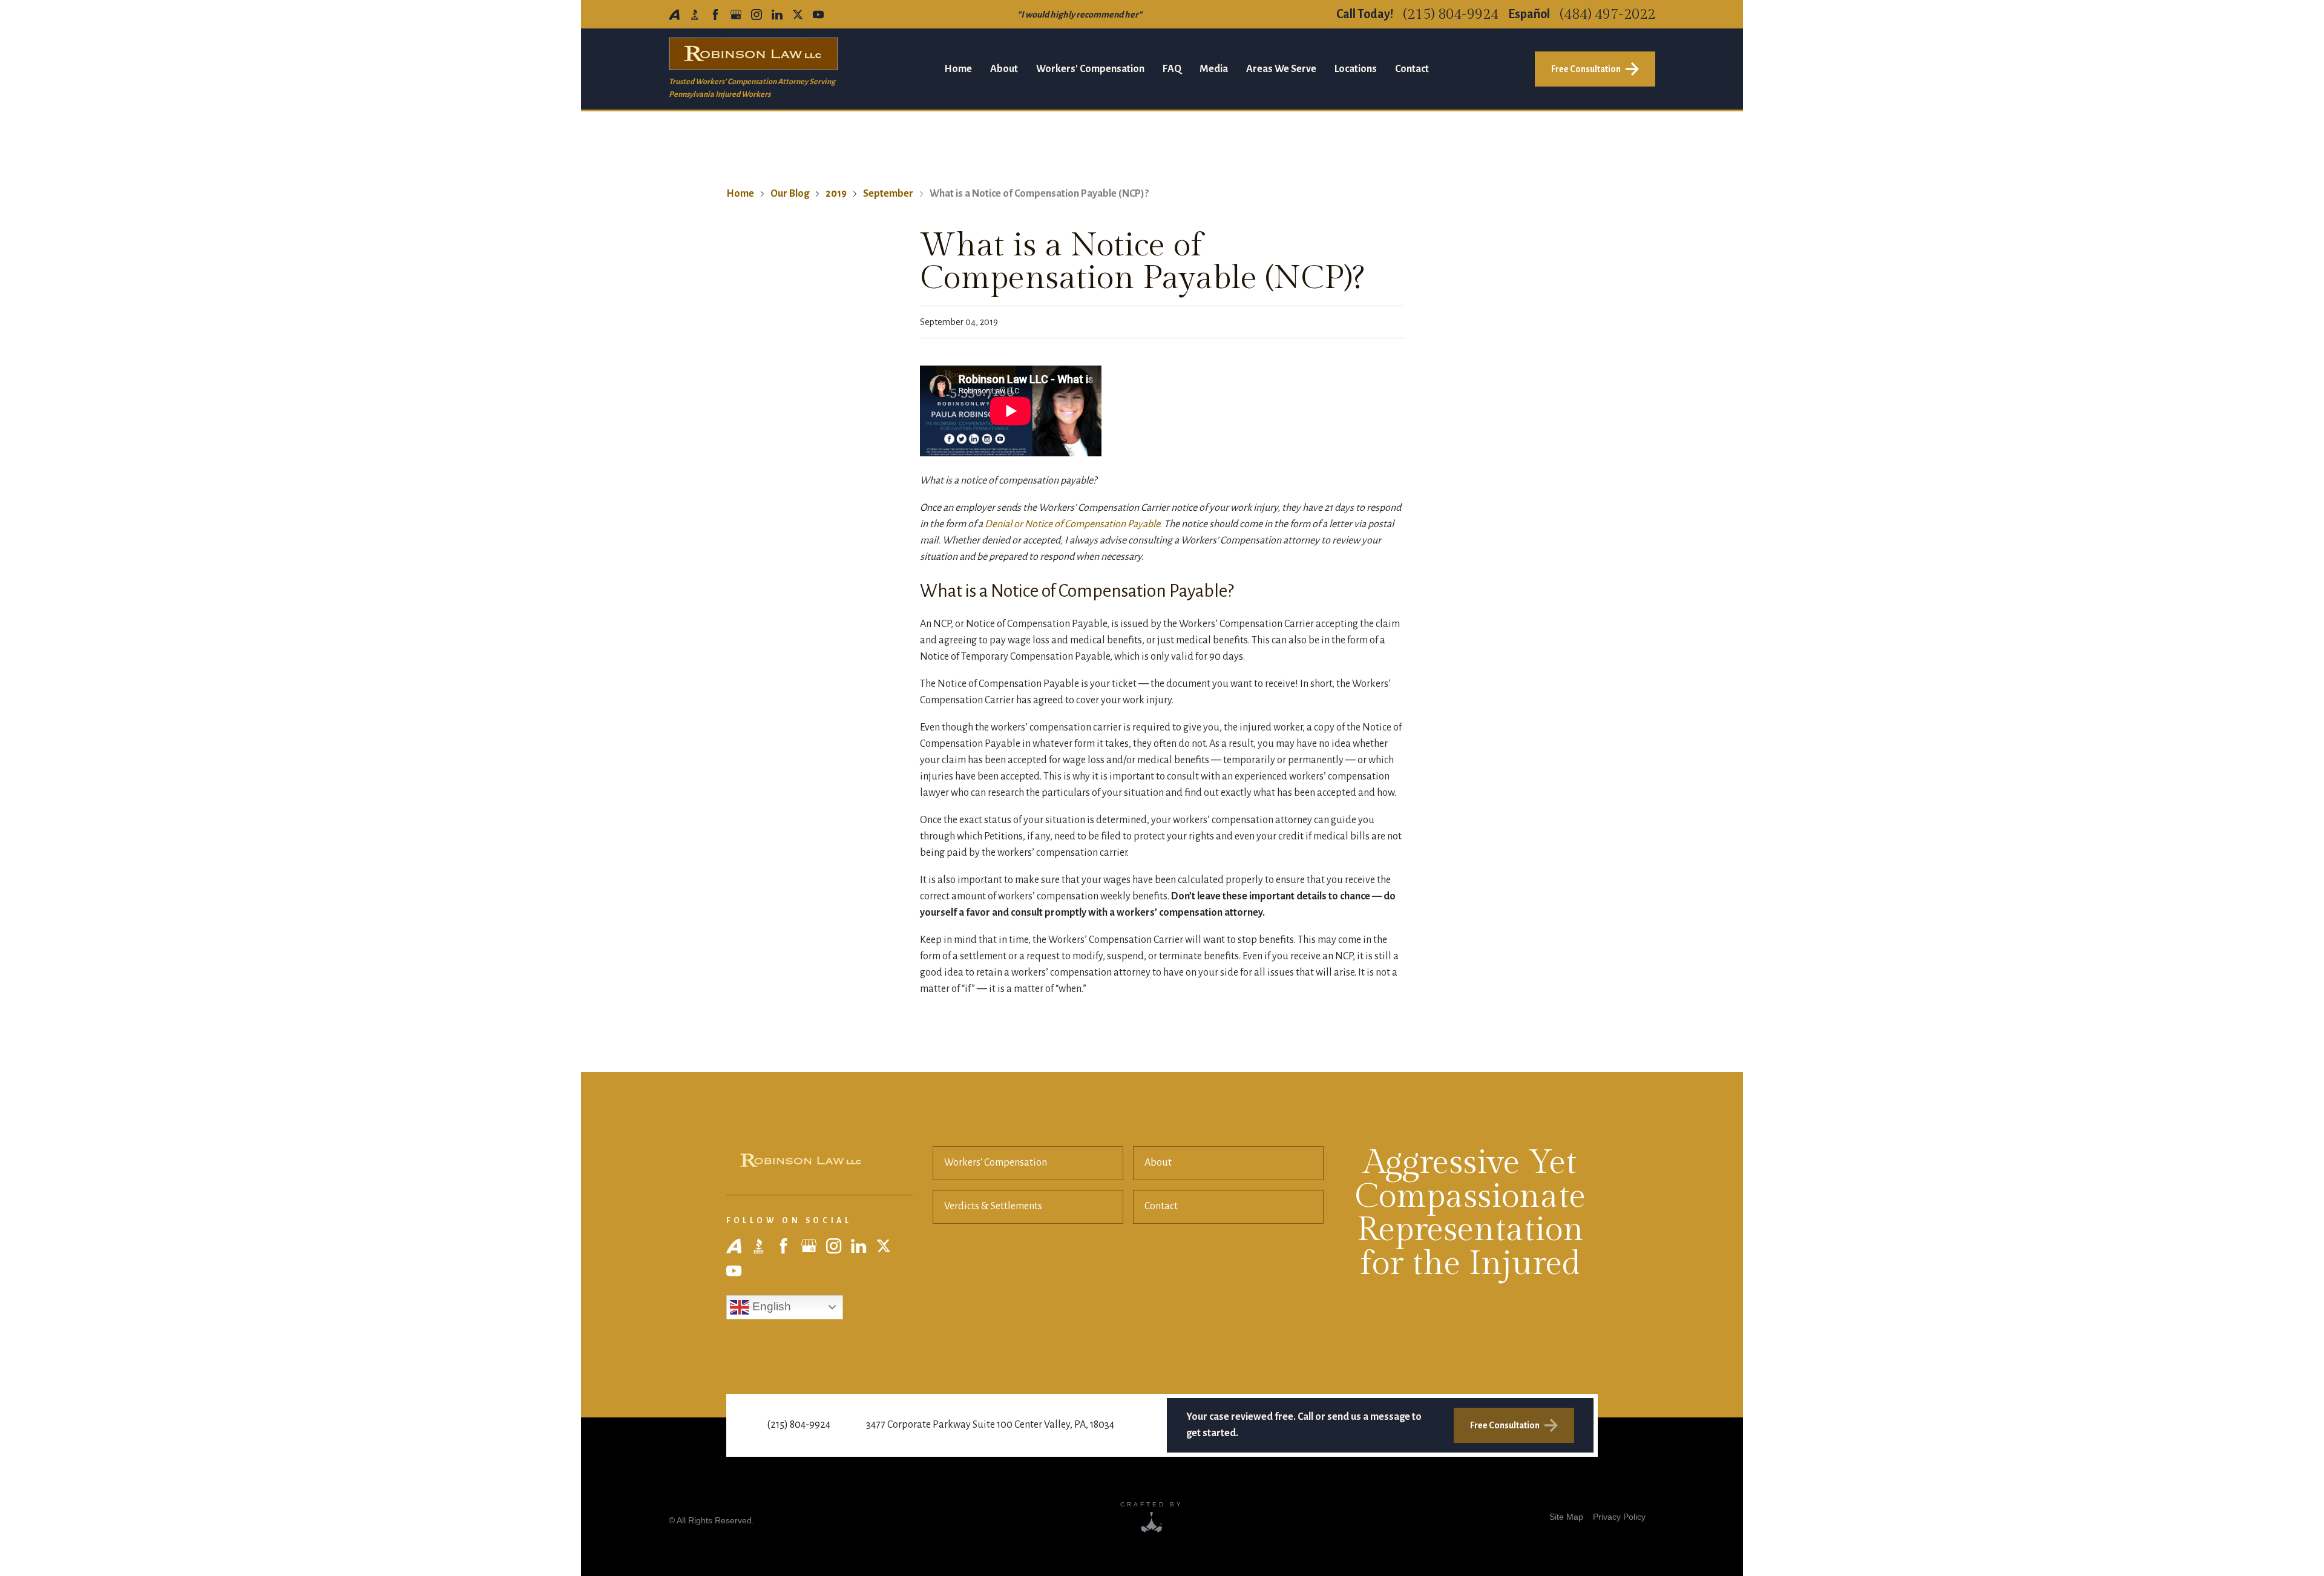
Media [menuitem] (1214, 69)
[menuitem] (1566, 1516)
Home (740, 194)
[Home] (801, 1161)
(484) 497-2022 (1607, 15)
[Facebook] (715, 15)
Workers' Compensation (996, 1163)
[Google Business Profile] (736, 15)
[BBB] (695, 15)
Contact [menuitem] (1412, 69)
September (888, 194)
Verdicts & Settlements (993, 1206)
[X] (798, 15)
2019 (836, 194)
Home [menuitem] (958, 69)
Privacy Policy (1619, 1517)
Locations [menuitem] (1356, 69)
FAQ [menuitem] (1172, 69)
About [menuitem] (1004, 69)
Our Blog (790, 194)
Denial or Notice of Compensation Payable (1072, 524)
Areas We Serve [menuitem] (1281, 69)
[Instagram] (757, 15)
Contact (1161, 1206)
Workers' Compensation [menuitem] (1090, 69)
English (770, 1306)
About (1158, 1163)
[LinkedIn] (777, 15)
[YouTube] (818, 15)
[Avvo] (674, 15)
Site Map (1566, 1517)
